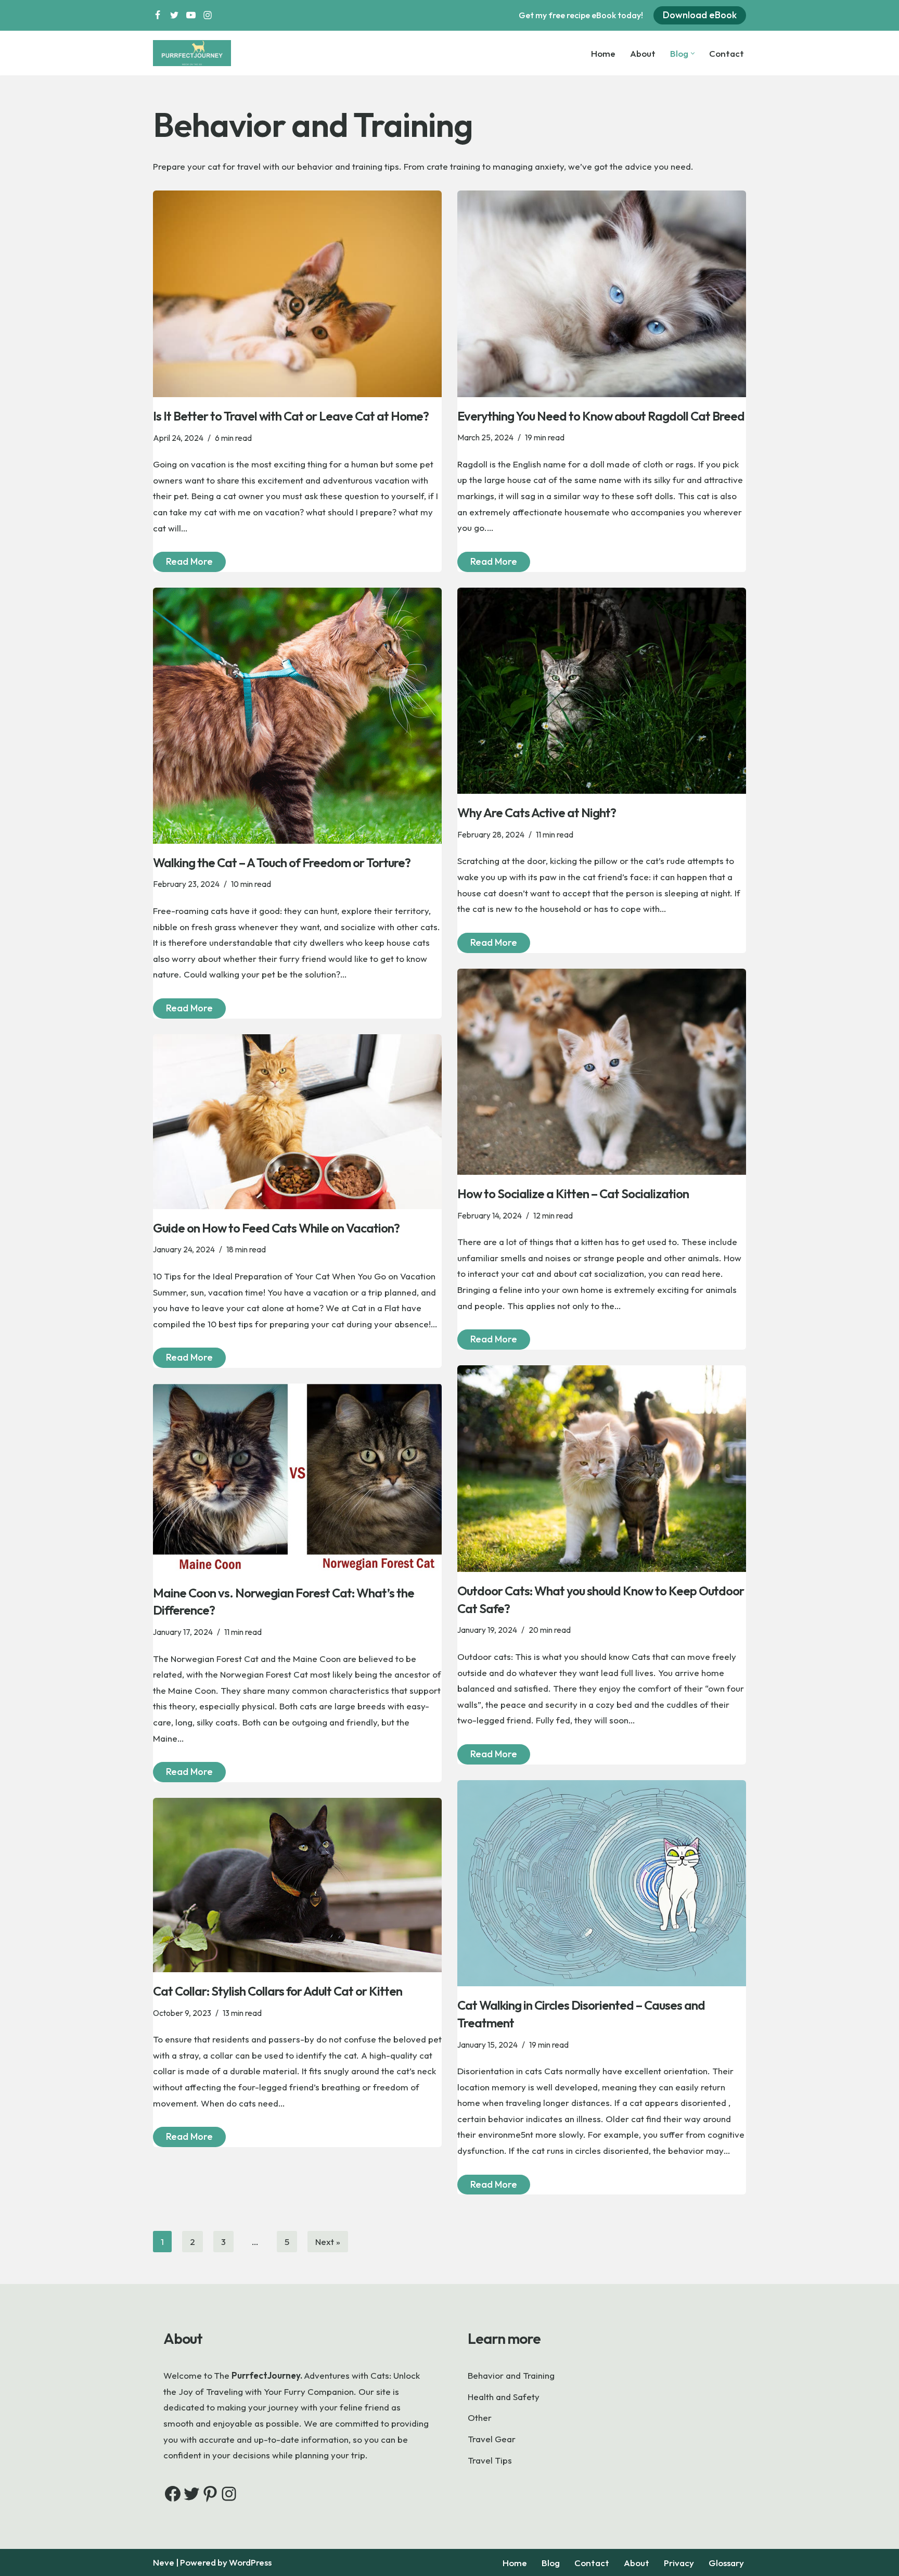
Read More (183, 563)
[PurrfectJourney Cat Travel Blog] (195, 53)
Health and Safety (504, 2397)
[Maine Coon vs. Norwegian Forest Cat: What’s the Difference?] (297, 1479)
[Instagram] (208, 15)
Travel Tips (490, 2460)
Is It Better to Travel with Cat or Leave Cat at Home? (291, 416)
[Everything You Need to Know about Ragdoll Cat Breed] (602, 294)
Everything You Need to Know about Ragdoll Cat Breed (601, 416)
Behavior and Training (511, 2375)
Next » (328, 2242)
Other (480, 2418)
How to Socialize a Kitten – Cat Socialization (573, 1194)
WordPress (250, 2562)
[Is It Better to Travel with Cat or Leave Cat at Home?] (297, 294)
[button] (693, 53)
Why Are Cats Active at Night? (537, 813)
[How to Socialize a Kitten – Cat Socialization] (602, 1072)
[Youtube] (191, 15)
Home (603, 53)
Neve (164, 2562)
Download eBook (700, 15)
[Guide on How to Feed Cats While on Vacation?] (297, 1122)
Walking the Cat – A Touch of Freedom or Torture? (282, 862)
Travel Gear (492, 2439)
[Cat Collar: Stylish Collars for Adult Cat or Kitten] (297, 1885)
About (643, 53)
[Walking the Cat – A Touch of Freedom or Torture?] (297, 716)
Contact (727, 53)
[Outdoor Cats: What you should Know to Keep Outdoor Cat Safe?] (602, 1469)
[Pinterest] (210, 2494)
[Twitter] (174, 15)
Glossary (726, 2563)
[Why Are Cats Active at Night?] (602, 691)
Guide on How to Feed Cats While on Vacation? (276, 1228)
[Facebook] (158, 15)
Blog (551, 2563)
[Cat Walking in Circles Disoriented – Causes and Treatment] (602, 1883)
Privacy (679, 2563)
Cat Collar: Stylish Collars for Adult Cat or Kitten (279, 1991)
